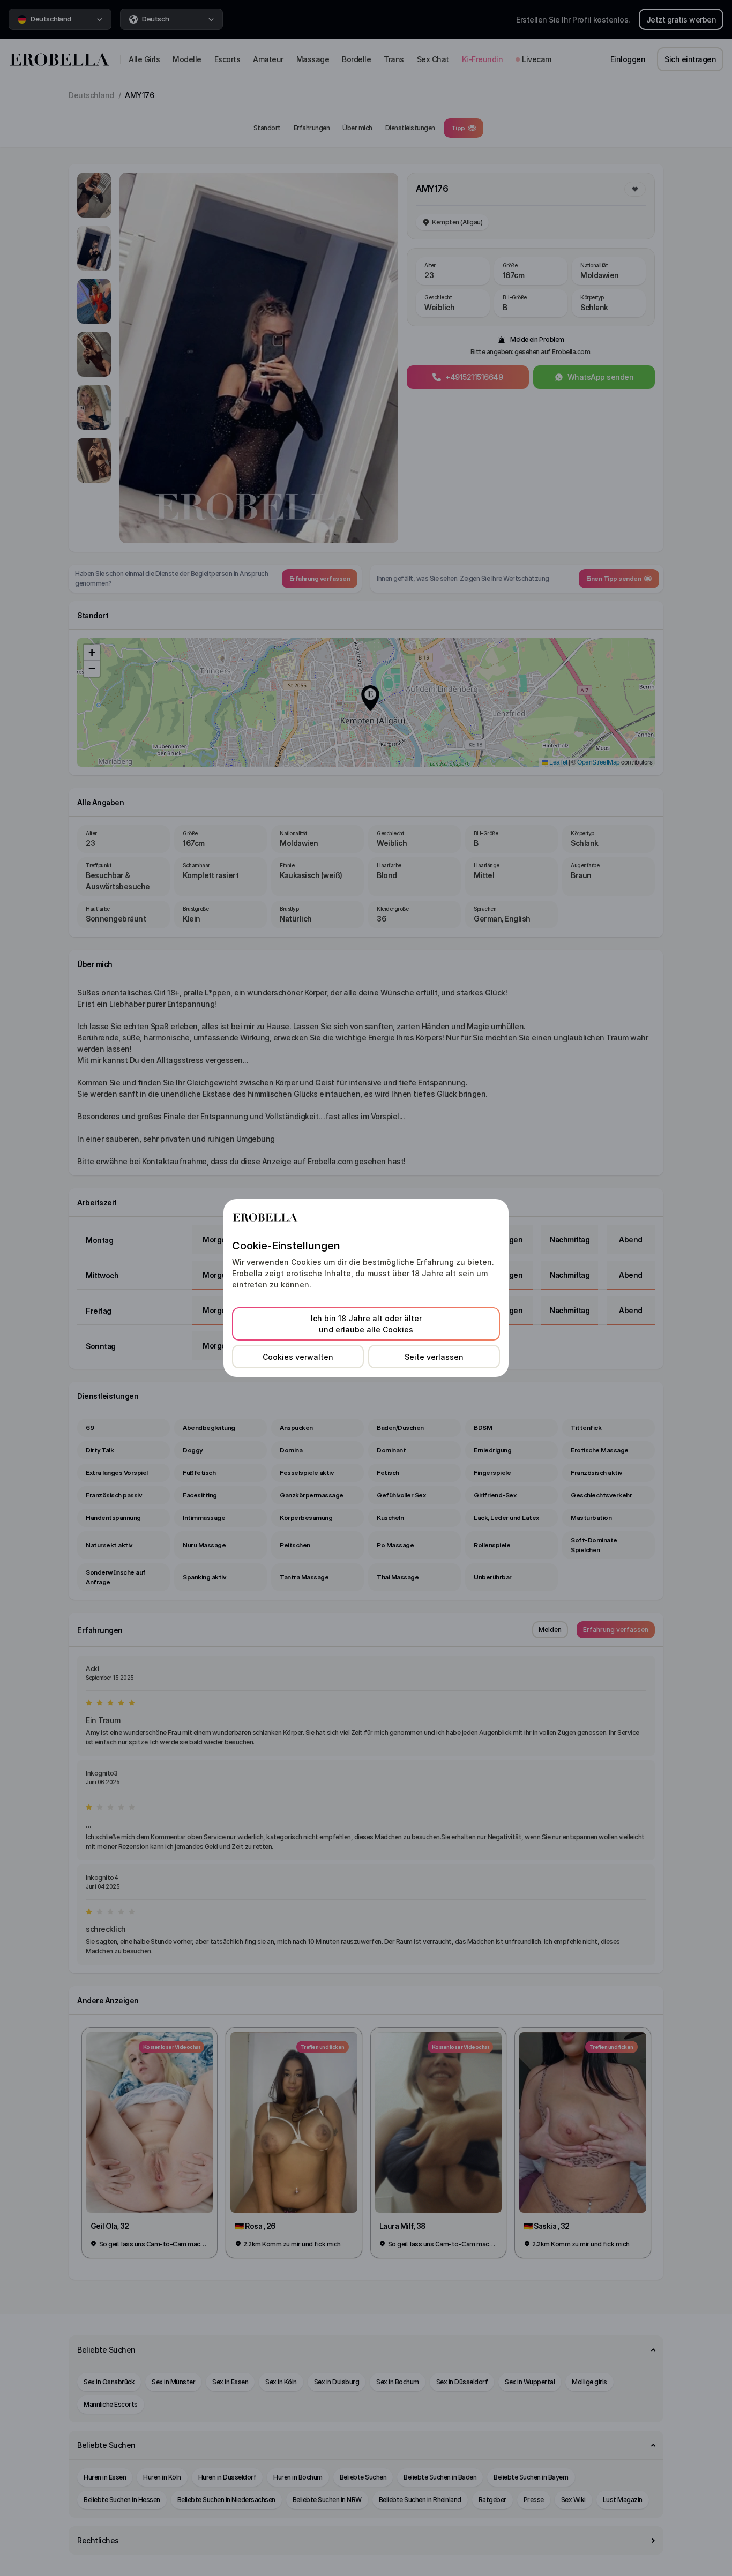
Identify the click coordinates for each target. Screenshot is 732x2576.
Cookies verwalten (298, 1357)
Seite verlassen (434, 1357)
